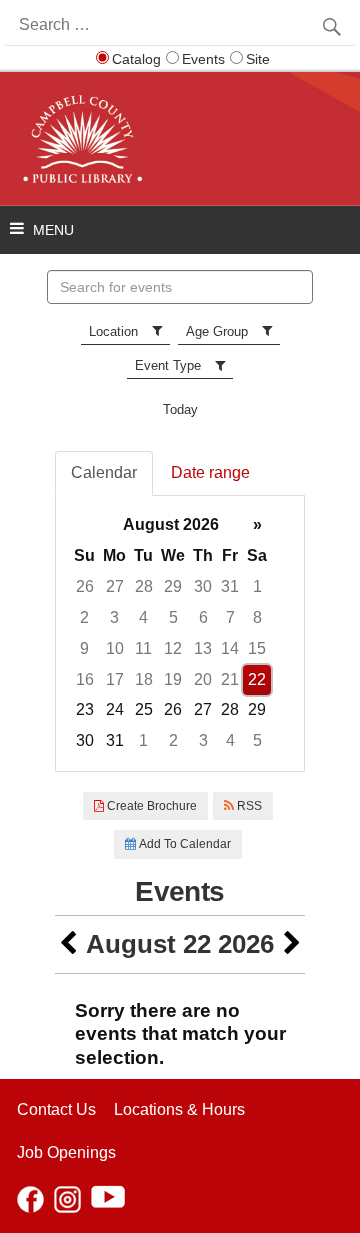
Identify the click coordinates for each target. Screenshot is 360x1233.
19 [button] (173, 679)
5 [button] (173, 617)
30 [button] (203, 586)
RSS (248, 806)
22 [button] (257, 679)
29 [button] (173, 586)
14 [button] (230, 648)
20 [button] (203, 679)
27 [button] (115, 586)
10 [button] (115, 648)
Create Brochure (150, 806)
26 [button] (85, 586)
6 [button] (203, 617)
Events (203, 59)
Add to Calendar (183, 844)
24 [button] (115, 709)
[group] (180, 633)
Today (180, 409)
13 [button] (203, 648)
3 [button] (114, 617)
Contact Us (56, 1109)
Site (258, 59)
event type (168, 365)
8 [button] (257, 617)
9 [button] (84, 648)
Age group (217, 331)
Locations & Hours (179, 1109)
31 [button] (230, 586)
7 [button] (230, 617)
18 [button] (144, 679)
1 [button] (257, 586)
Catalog (136, 59)
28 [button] (144, 586)
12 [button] (173, 648)
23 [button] (85, 709)
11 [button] (143, 648)
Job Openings (66, 1152)
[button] (68, 944)
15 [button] (257, 648)
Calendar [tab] (104, 472)
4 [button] (143, 617)
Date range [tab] (210, 472)
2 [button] (84, 617)
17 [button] (115, 679)
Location (113, 331)
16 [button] (85, 679)
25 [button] (144, 709)
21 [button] (230, 679)
